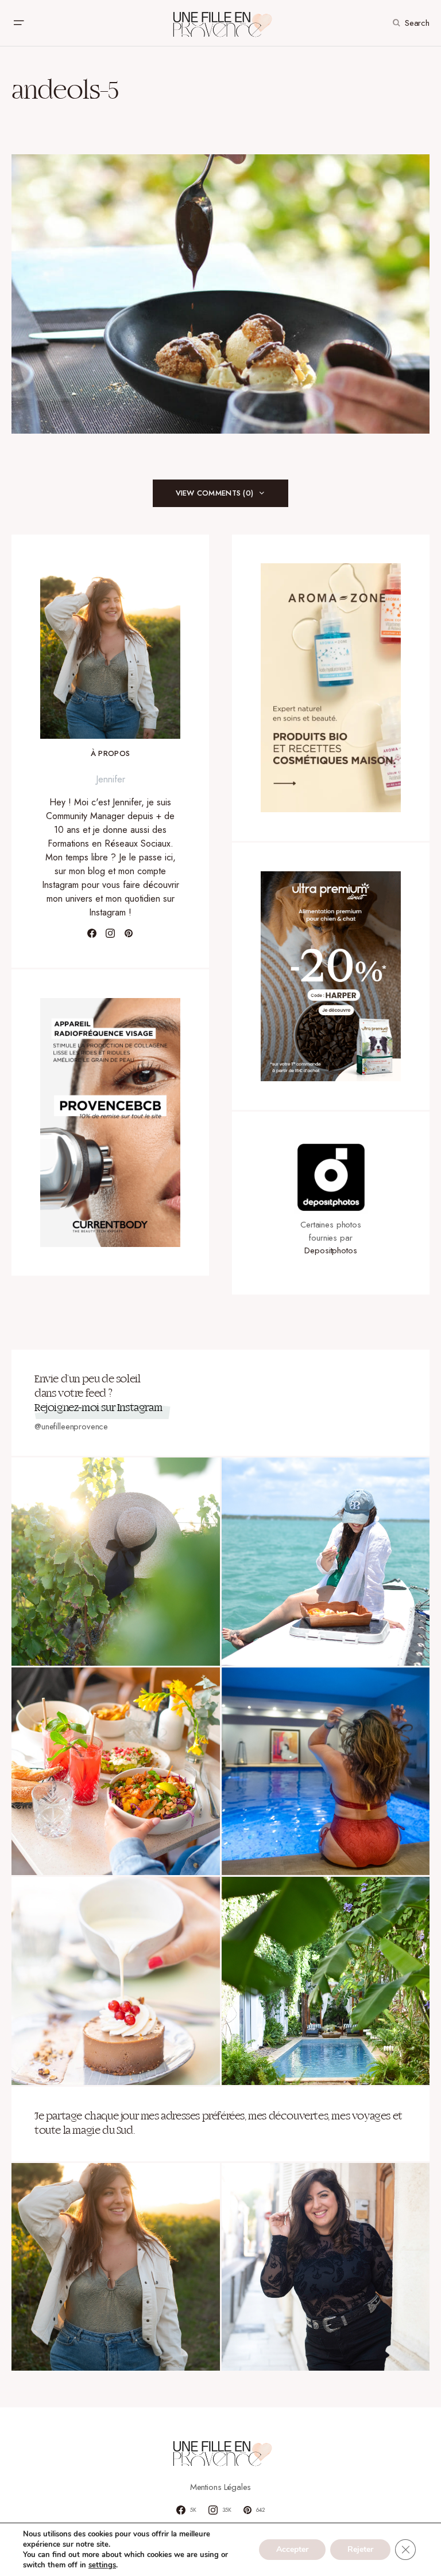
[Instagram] (110, 933)
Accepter (292, 2549)
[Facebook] (92, 933)
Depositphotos (330, 1250)
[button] (18, 23)
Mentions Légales (221, 2487)
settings (102, 2565)
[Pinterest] (129, 933)
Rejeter (360, 2549)
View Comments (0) (214, 493)
